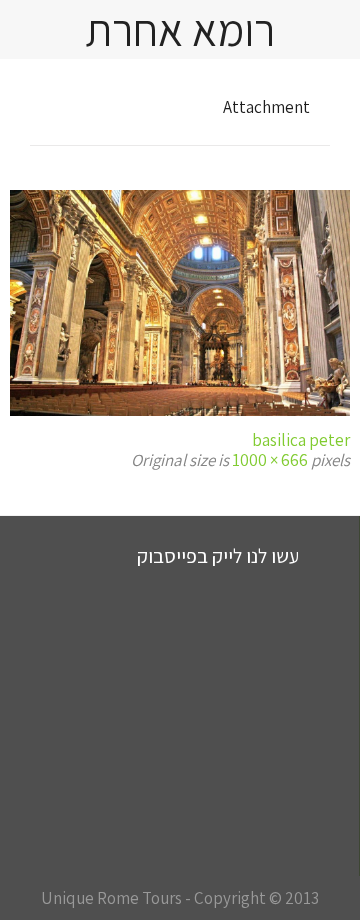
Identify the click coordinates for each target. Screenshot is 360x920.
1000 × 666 (270, 460)
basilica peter (301, 440)
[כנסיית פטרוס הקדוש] (180, 303)
